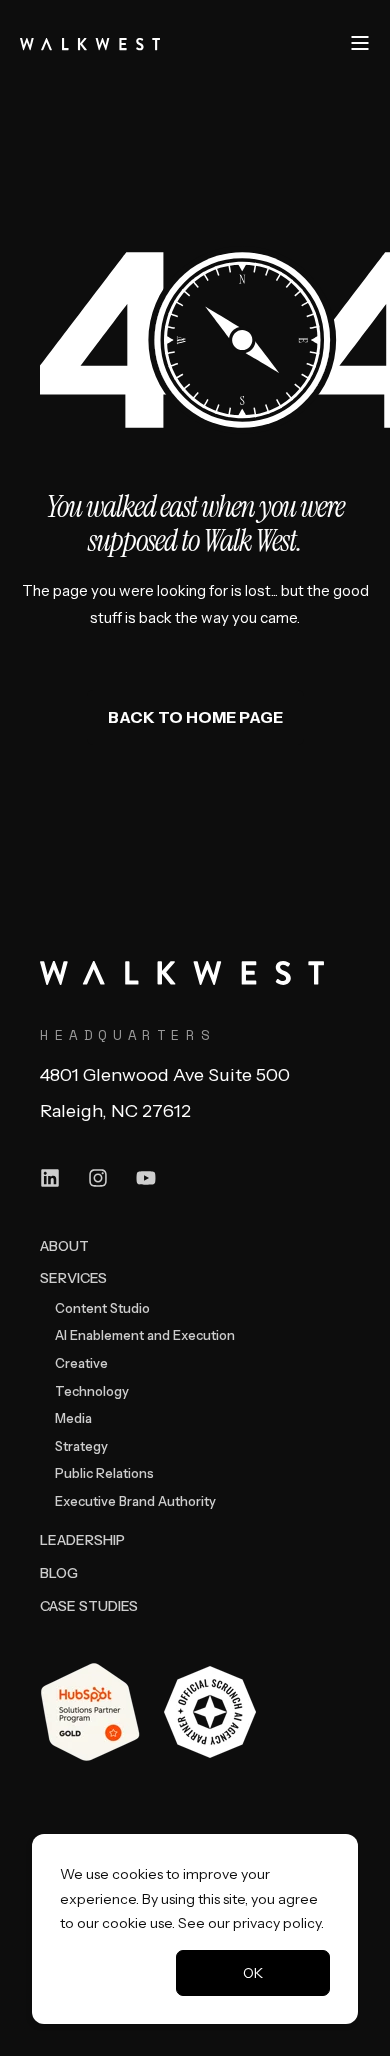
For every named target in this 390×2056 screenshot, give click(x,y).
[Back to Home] (90, 42)
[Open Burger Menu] (360, 43)
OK (253, 1973)
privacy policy (277, 1923)
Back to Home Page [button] (195, 717)
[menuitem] (64, 1245)
